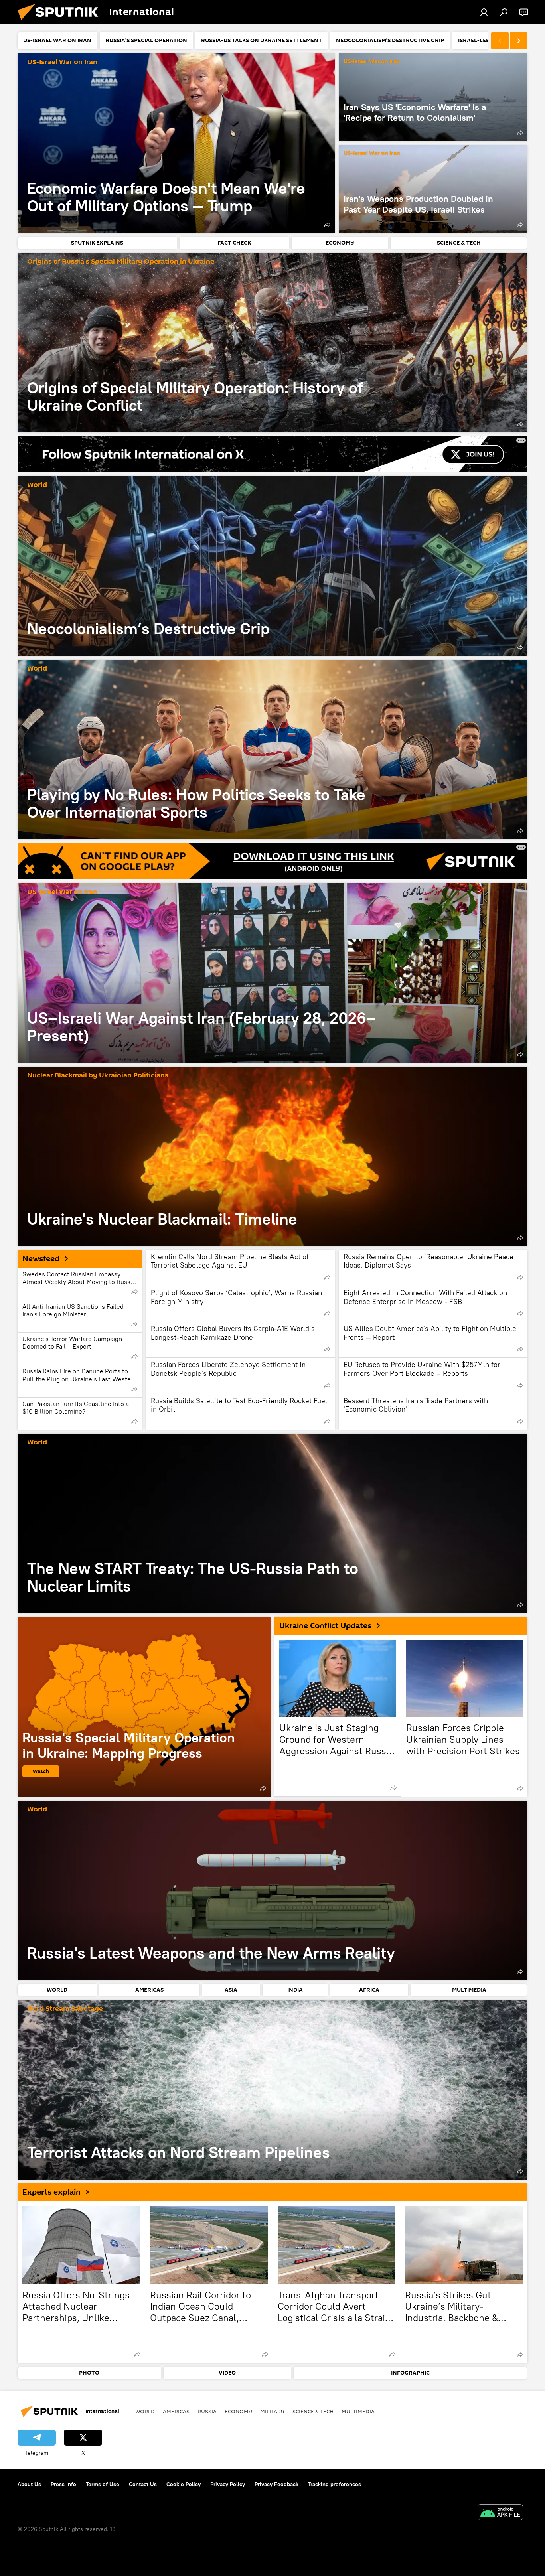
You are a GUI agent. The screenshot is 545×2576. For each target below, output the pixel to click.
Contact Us (143, 2484)
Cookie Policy (184, 2484)
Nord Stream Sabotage (65, 2009)
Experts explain (51, 2192)
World (37, 485)
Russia (207, 2411)
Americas (176, 2411)
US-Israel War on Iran (62, 62)
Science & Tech (313, 2411)
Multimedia (358, 2411)
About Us (29, 2484)
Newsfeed (41, 1259)
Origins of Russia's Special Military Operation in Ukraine (121, 262)
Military (272, 2411)
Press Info (63, 2484)
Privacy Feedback (276, 2484)
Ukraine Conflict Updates (325, 1626)
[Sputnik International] (61, 22)
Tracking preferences (335, 2484)
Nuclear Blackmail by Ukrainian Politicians (98, 1076)
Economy (238, 2411)
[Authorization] (484, 12)
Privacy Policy (228, 2484)
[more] (327, 225)
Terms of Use (103, 2484)
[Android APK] (500, 2513)
